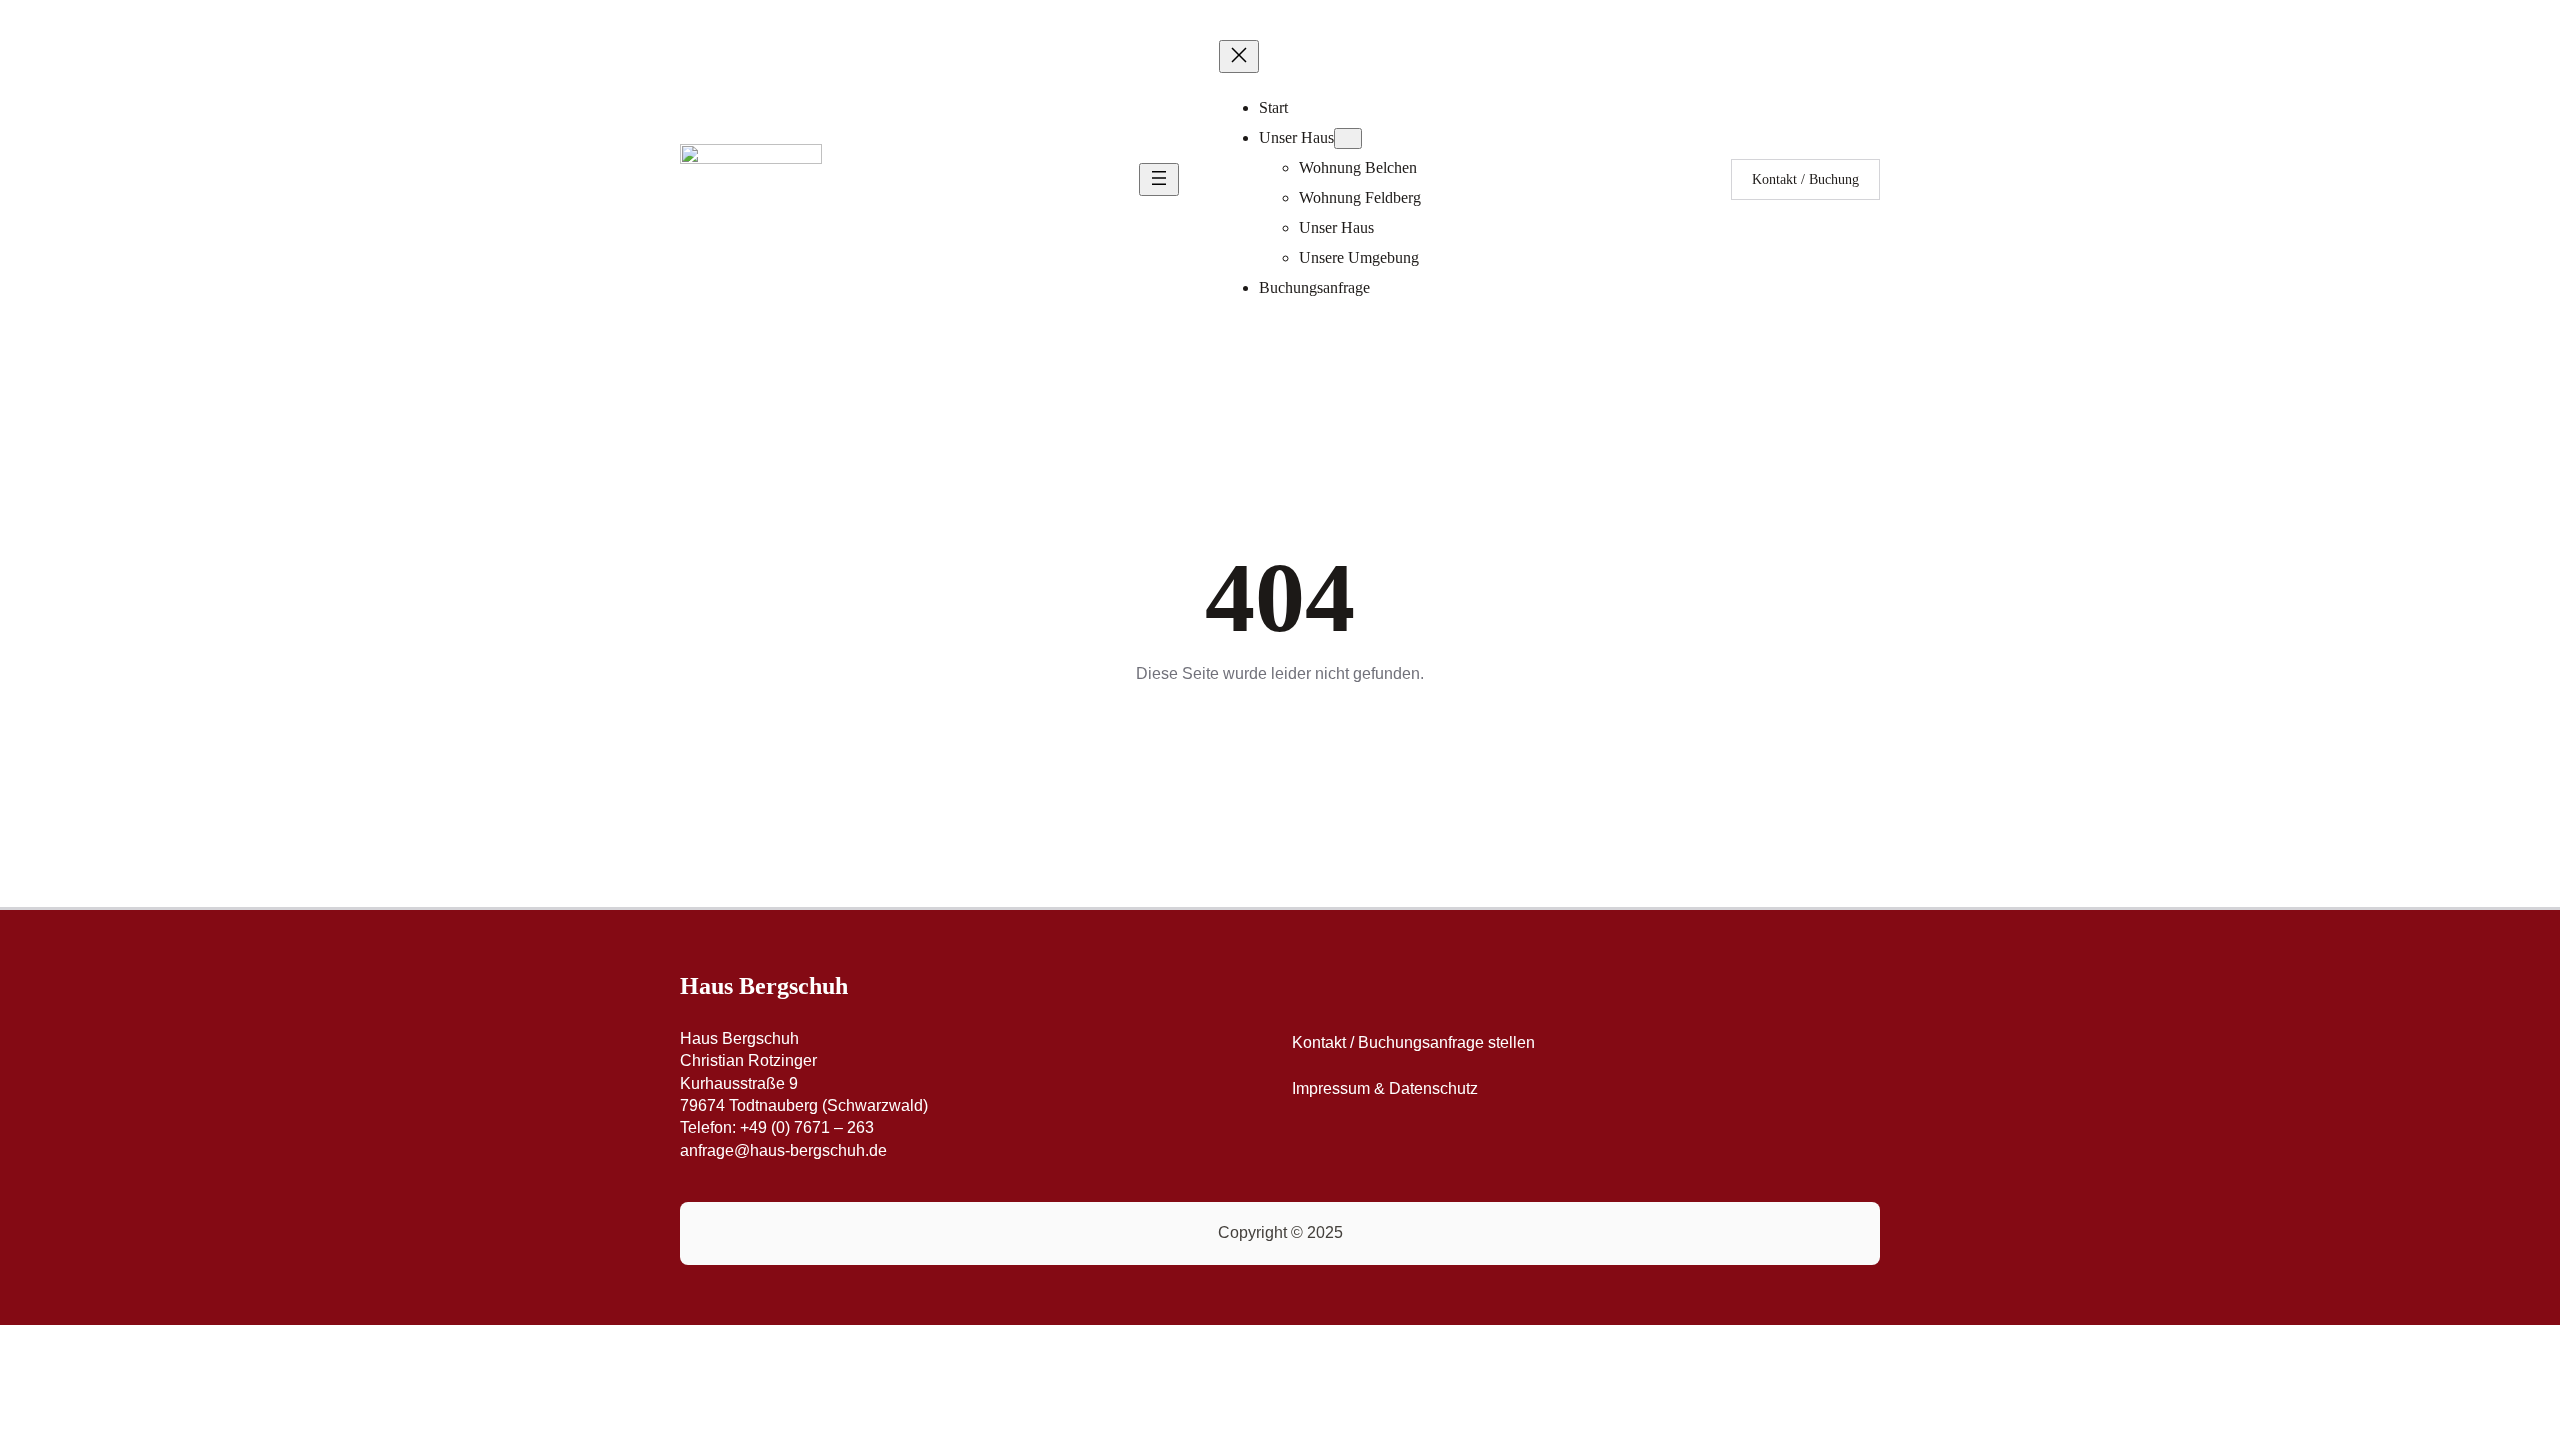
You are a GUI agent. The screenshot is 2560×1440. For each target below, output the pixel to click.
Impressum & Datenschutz (1385, 1088)
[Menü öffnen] (1159, 179)
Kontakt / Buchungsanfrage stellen (1413, 1042)
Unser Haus (1296, 137)
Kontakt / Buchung (1805, 179)
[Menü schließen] (1239, 56)
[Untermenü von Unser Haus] (1348, 138)
